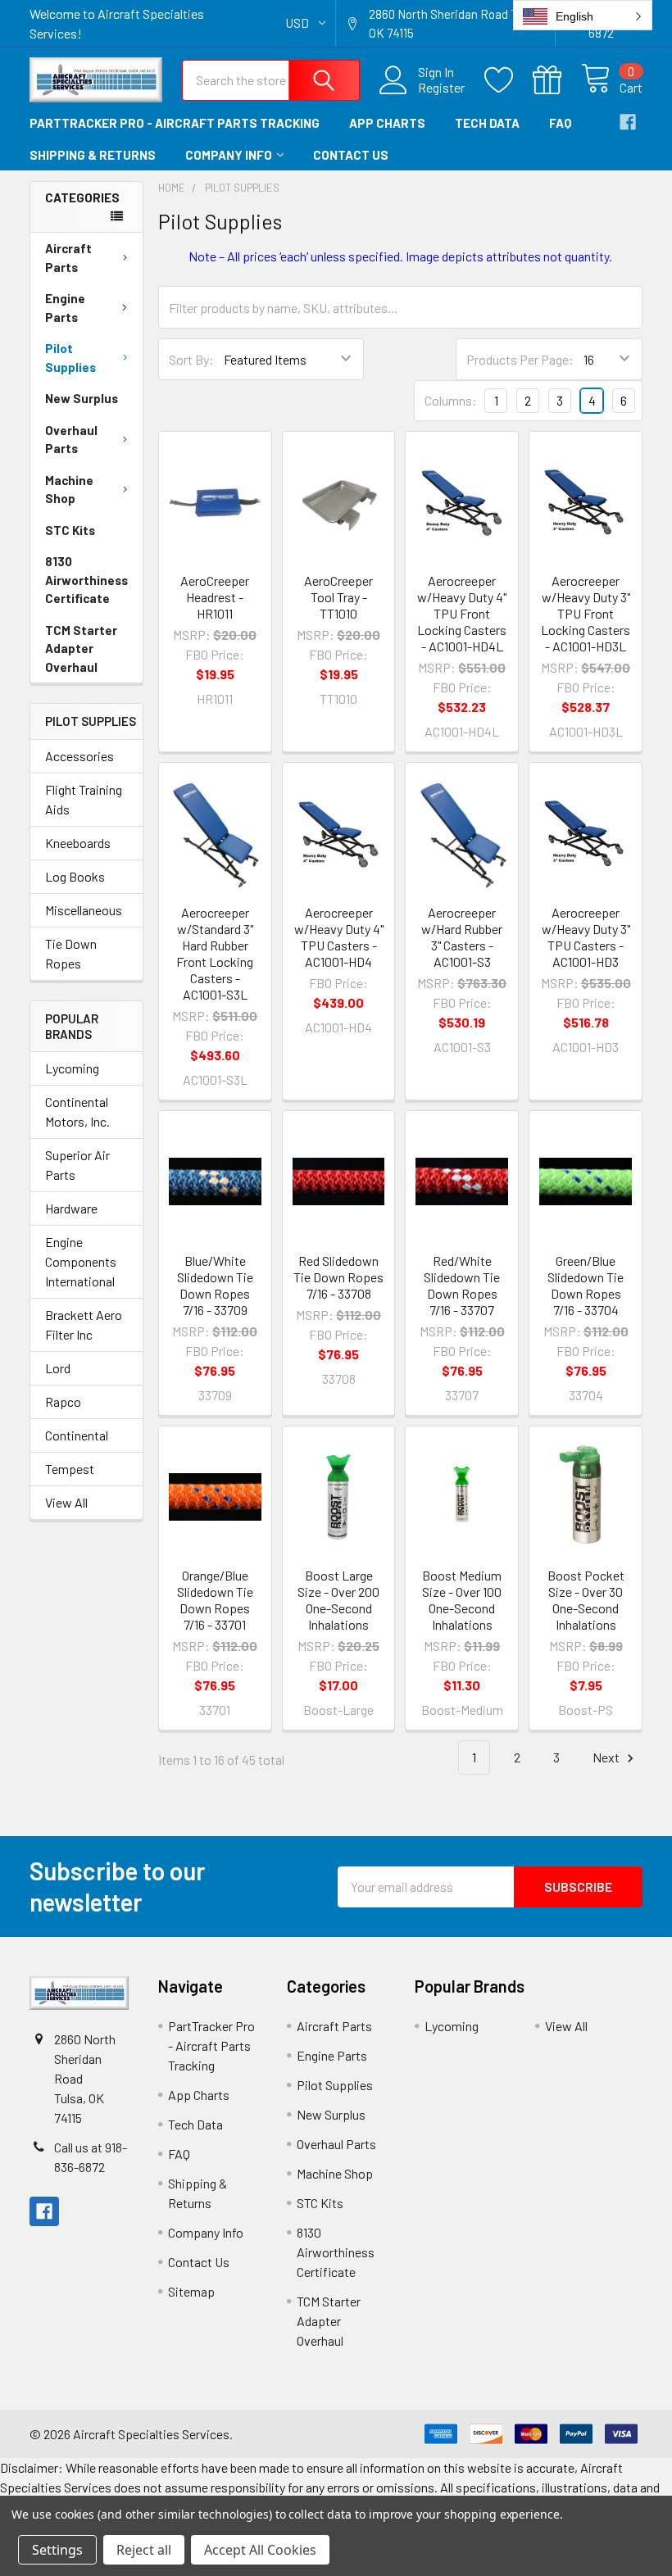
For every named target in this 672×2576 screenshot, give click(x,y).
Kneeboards (78, 843)
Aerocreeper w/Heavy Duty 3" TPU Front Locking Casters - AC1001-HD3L (586, 613)
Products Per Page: (520, 359)
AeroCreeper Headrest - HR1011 (215, 597)
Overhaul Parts (71, 440)
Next (607, 1757)
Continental (77, 1435)
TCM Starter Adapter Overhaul (81, 649)
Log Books (75, 876)
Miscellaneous (84, 910)
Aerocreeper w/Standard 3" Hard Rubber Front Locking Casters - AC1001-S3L (215, 953)
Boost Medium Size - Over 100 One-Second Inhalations (462, 1600)
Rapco (63, 1401)
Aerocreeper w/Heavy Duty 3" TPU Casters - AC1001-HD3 (586, 937)
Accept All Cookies (260, 2550)
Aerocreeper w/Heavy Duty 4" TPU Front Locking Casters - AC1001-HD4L (462, 613)
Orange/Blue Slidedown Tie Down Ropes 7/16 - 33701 (215, 1600)
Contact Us (351, 155)
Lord (58, 1368)
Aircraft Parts (68, 258)
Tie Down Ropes (71, 953)
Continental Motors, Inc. (77, 1111)
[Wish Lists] (509, 80)
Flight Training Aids (84, 799)
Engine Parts (65, 308)
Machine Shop (69, 490)
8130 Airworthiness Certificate (86, 580)
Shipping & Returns (93, 155)
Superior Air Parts (77, 1165)
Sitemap (191, 2291)
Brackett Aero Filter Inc (84, 1324)
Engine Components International (81, 1261)
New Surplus (82, 398)
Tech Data (487, 123)
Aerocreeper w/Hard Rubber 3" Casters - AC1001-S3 (462, 937)
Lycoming (72, 1068)
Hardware (71, 1208)
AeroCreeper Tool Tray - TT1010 (338, 597)
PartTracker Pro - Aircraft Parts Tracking (175, 123)
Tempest (70, 1469)
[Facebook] (628, 122)
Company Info (229, 155)
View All (66, 1502)
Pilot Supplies (70, 358)
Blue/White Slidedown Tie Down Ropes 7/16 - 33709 (215, 1285)
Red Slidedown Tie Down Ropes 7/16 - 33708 (338, 1277)
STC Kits (70, 530)
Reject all (144, 2550)
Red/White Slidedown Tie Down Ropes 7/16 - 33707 (462, 1285)
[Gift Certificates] (557, 80)
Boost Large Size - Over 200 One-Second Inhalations (338, 1600)
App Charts (387, 123)
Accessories (79, 756)
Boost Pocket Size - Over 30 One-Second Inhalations (586, 1600)
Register (441, 88)
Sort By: (191, 359)
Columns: (451, 400)
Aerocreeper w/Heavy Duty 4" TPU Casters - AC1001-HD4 (339, 937)
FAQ (560, 123)
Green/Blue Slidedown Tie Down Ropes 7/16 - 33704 (586, 1285)
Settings (57, 2550)
